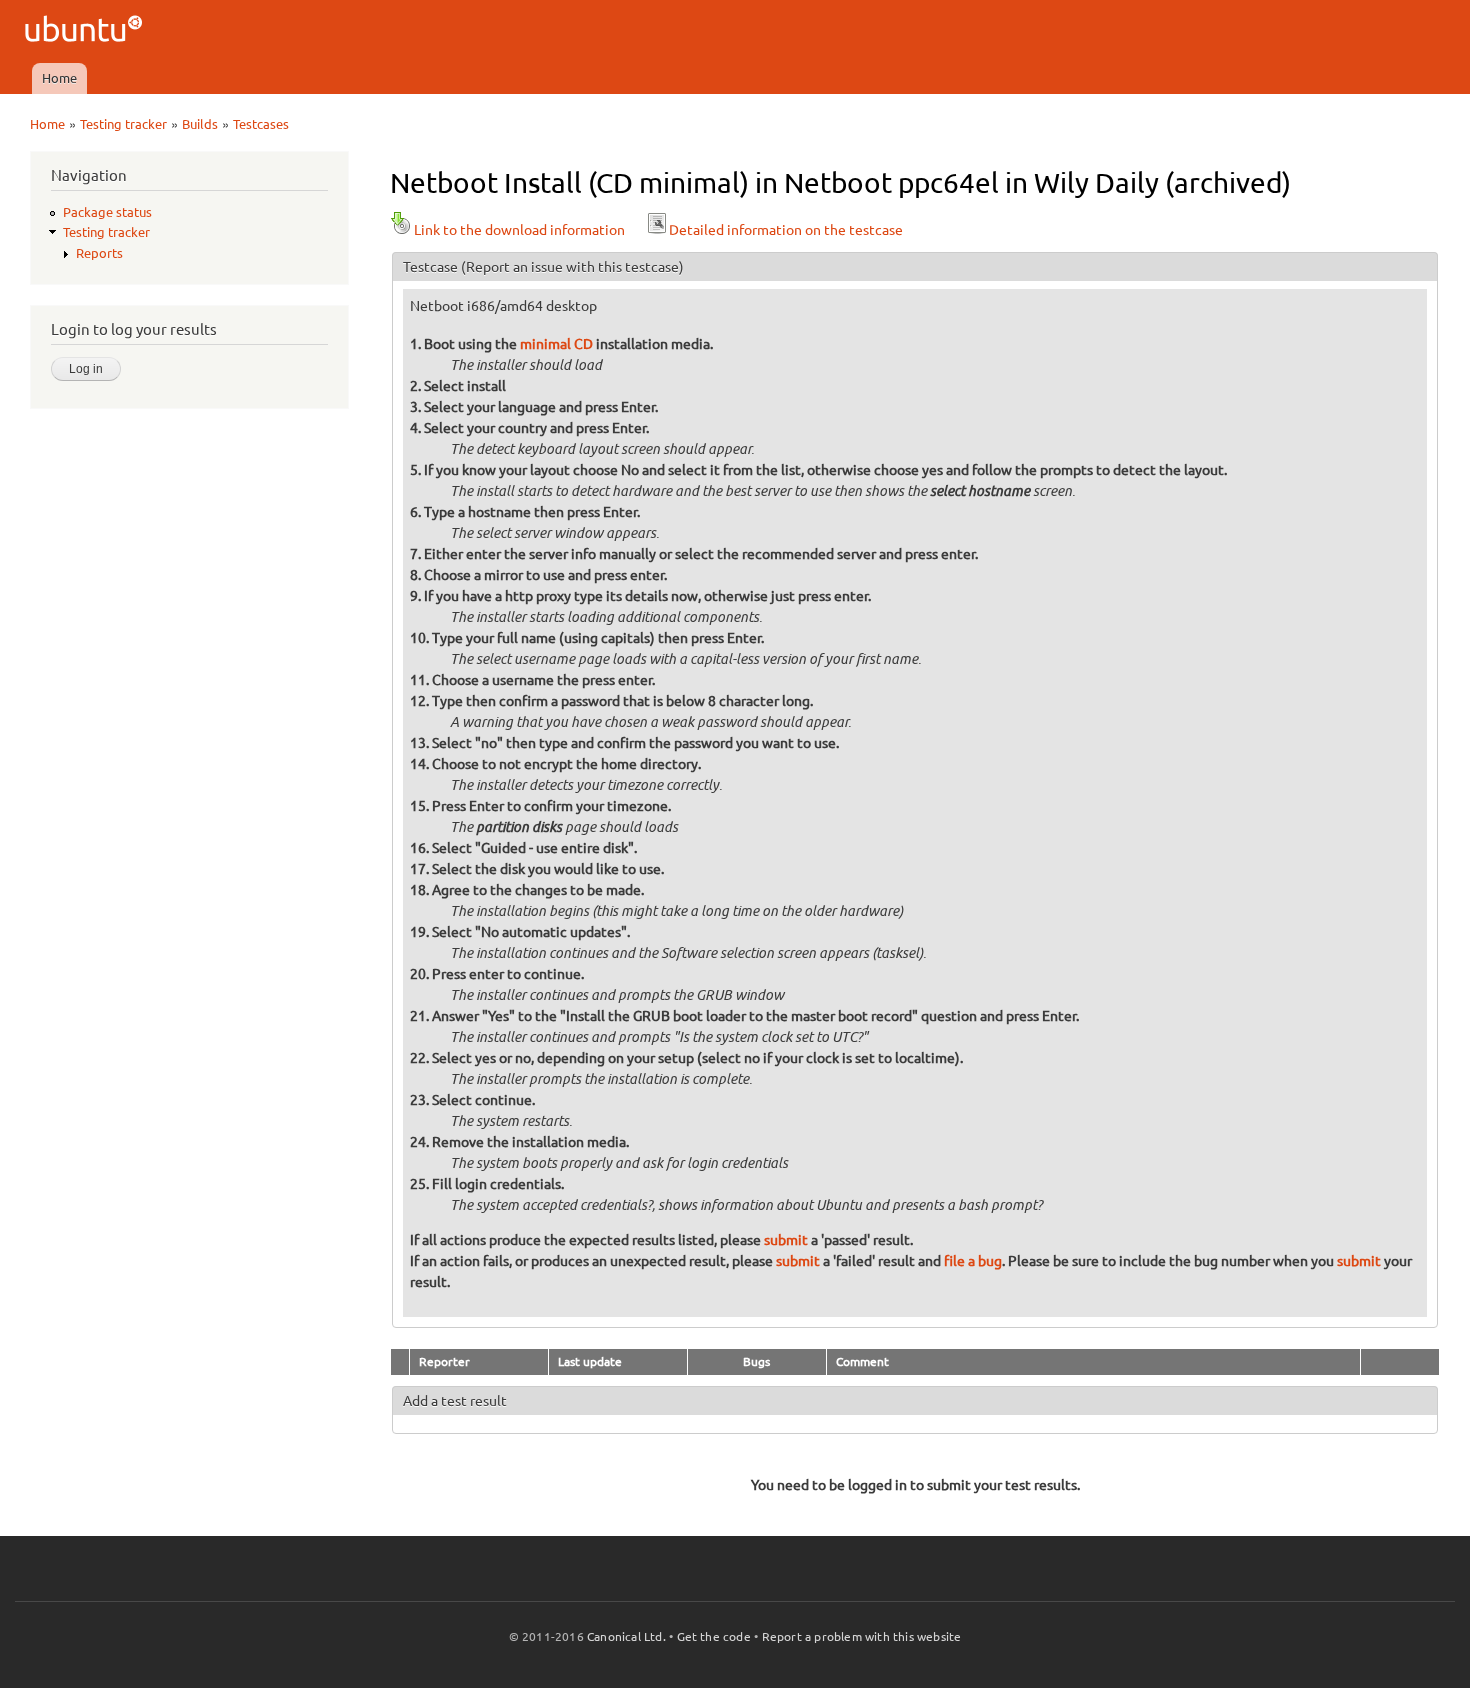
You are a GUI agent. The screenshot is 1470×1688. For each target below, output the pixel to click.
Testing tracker (123, 124)
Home (59, 78)
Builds (200, 124)
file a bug (973, 1261)
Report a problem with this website (862, 1636)
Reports (99, 253)
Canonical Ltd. (626, 1636)
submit (786, 1240)
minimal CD (556, 344)
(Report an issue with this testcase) (572, 267)
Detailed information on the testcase (786, 230)
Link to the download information (519, 230)
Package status (107, 212)
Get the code (714, 1636)
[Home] (86, 31)
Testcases (261, 124)
